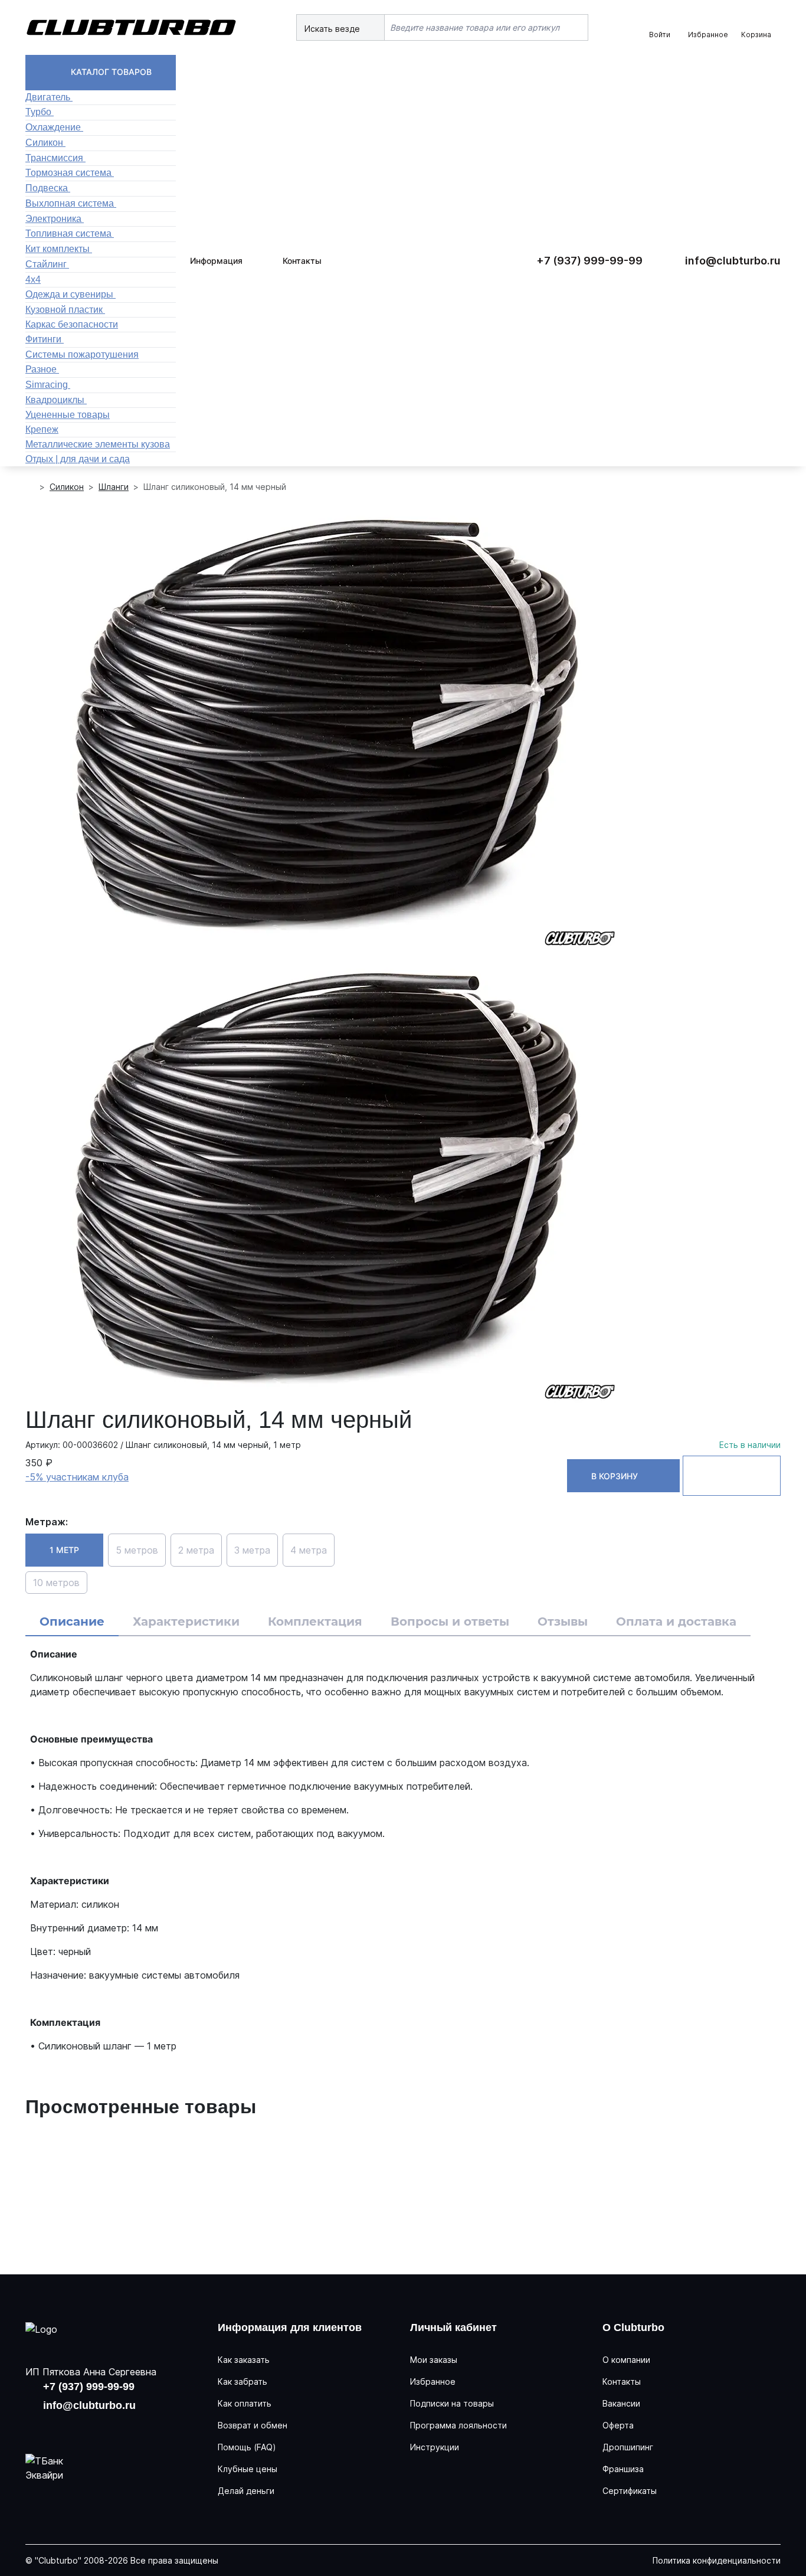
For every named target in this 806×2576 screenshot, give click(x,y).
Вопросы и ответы (450, 1622)
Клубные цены (248, 2469)
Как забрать (243, 2382)
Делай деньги (246, 2491)
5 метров (137, 1550)
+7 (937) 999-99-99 (589, 261)
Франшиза (623, 2469)
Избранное (433, 2382)
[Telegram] (113, 2428)
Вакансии (621, 2403)
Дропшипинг (628, 2447)
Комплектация (315, 1622)
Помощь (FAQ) (247, 2447)
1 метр (64, 1550)
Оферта (618, 2425)
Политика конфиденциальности (717, 2560)
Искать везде (333, 29)
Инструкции (435, 2447)
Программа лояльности (458, 2425)
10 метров (56, 1583)
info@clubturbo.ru (733, 261)
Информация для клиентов (290, 2327)
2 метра (196, 1550)
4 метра (309, 1550)
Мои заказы (434, 2360)
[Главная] (30, 487)
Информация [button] (216, 261)
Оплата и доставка (676, 1622)
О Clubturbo (633, 2327)
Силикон (67, 487)
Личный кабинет (453, 2327)
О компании (626, 2360)
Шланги (114, 487)
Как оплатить (245, 2403)
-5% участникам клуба (77, 1477)
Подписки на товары (452, 2403)
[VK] (37, 2428)
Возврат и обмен (253, 2425)
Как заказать (244, 2360)
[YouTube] (75, 2428)
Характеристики (186, 1622)
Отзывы (563, 1622)
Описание (72, 1622)
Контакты (302, 261)
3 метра (252, 1550)
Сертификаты (630, 2491)
